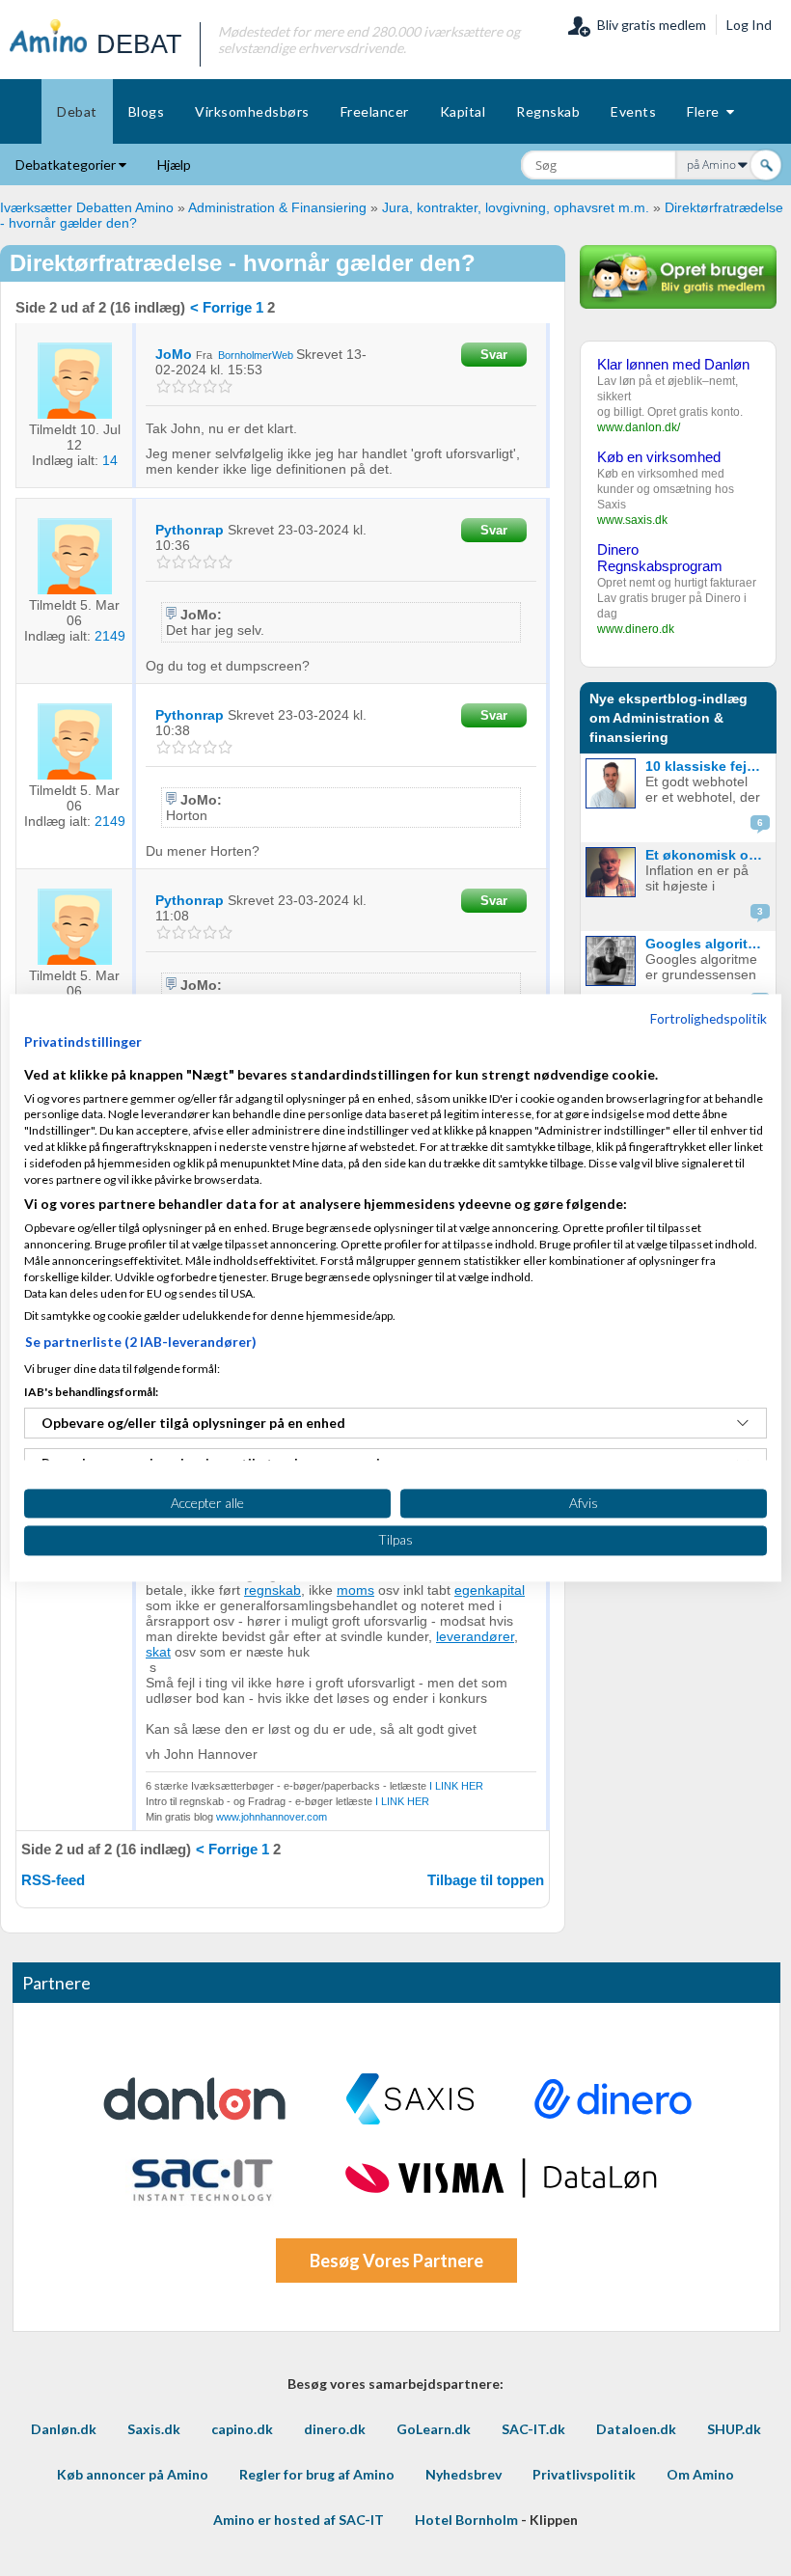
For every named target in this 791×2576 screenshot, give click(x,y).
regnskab (273, 1590)
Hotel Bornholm (466, 2520)
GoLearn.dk (434, 2429)
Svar (494, 355)
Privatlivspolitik (584, 2474)
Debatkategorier (67, 164)
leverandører (475, 1636)
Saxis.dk (154, 2429)
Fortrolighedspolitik (709, 1018)
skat (158, 1652)
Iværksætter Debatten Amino (87, 207)
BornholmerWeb (256, 355)
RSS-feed (53, 1880)
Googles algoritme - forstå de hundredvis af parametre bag (708, 944)
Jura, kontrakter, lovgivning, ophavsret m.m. (516, 207)
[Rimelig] (180, 386)
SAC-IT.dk (533, 2429)
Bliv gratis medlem (649, 25)
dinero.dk (335, 2429)
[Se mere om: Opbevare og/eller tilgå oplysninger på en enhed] (743, 1423)
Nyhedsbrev (464, 2474)
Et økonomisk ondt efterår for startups (708, 855)
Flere (707, 111)
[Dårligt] (164, 386)
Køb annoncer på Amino (133, 2474)
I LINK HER (456, 1786)
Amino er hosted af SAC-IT (299, 2520)
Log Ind (749, 25)
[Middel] (195, 386)
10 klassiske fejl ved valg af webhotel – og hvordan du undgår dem (708, 766)
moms (355, 1590)
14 (110, 460)
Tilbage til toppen (486, 1880)
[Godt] (211, 386)
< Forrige (221, 307)
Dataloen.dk (636, 2429)
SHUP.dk (734, 2429)
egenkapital (490, 1590)
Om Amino (700, 2474)
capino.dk (242, 2429)
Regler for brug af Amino (317, 2474)
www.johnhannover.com (272, 1817)
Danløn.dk (64, 2429)
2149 (110, 636)
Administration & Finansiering (277, 207)
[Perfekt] (226, 386)
